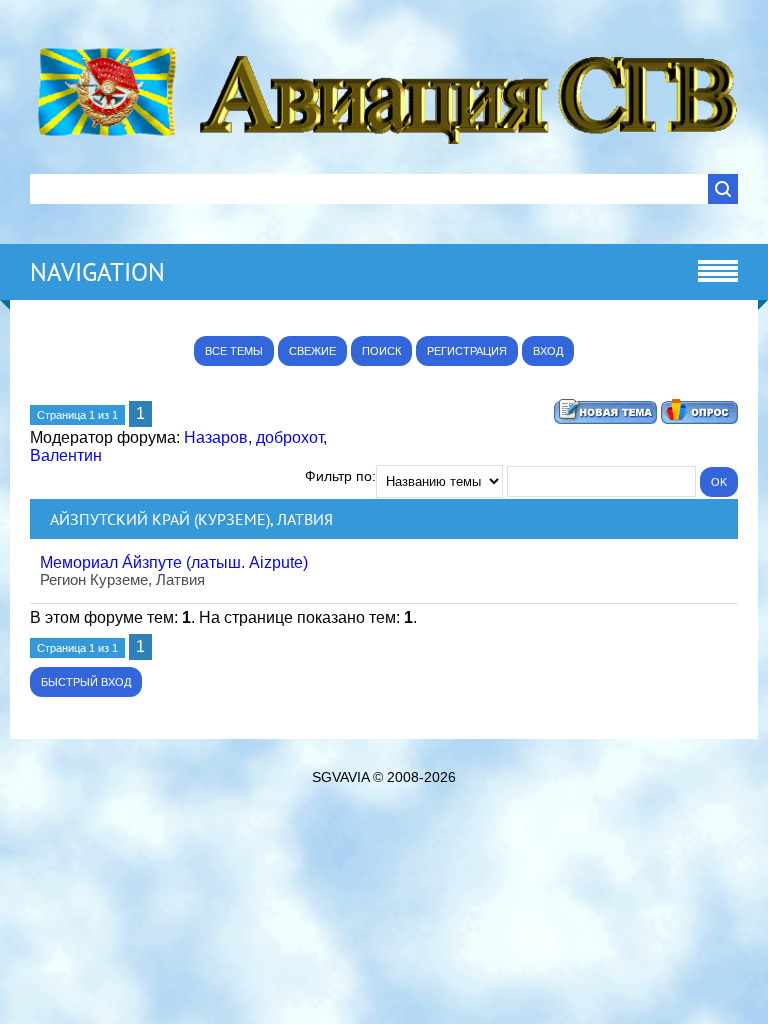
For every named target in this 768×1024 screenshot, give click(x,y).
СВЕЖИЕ (312, 351)
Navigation (97, 272)
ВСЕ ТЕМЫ (234, 351)
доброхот (289, 437)
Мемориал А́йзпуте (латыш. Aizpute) (174, 562)
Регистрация (467, 351)
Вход (548, 351)
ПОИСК (381, 351)
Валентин (66, 455)
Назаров (216, 437)
